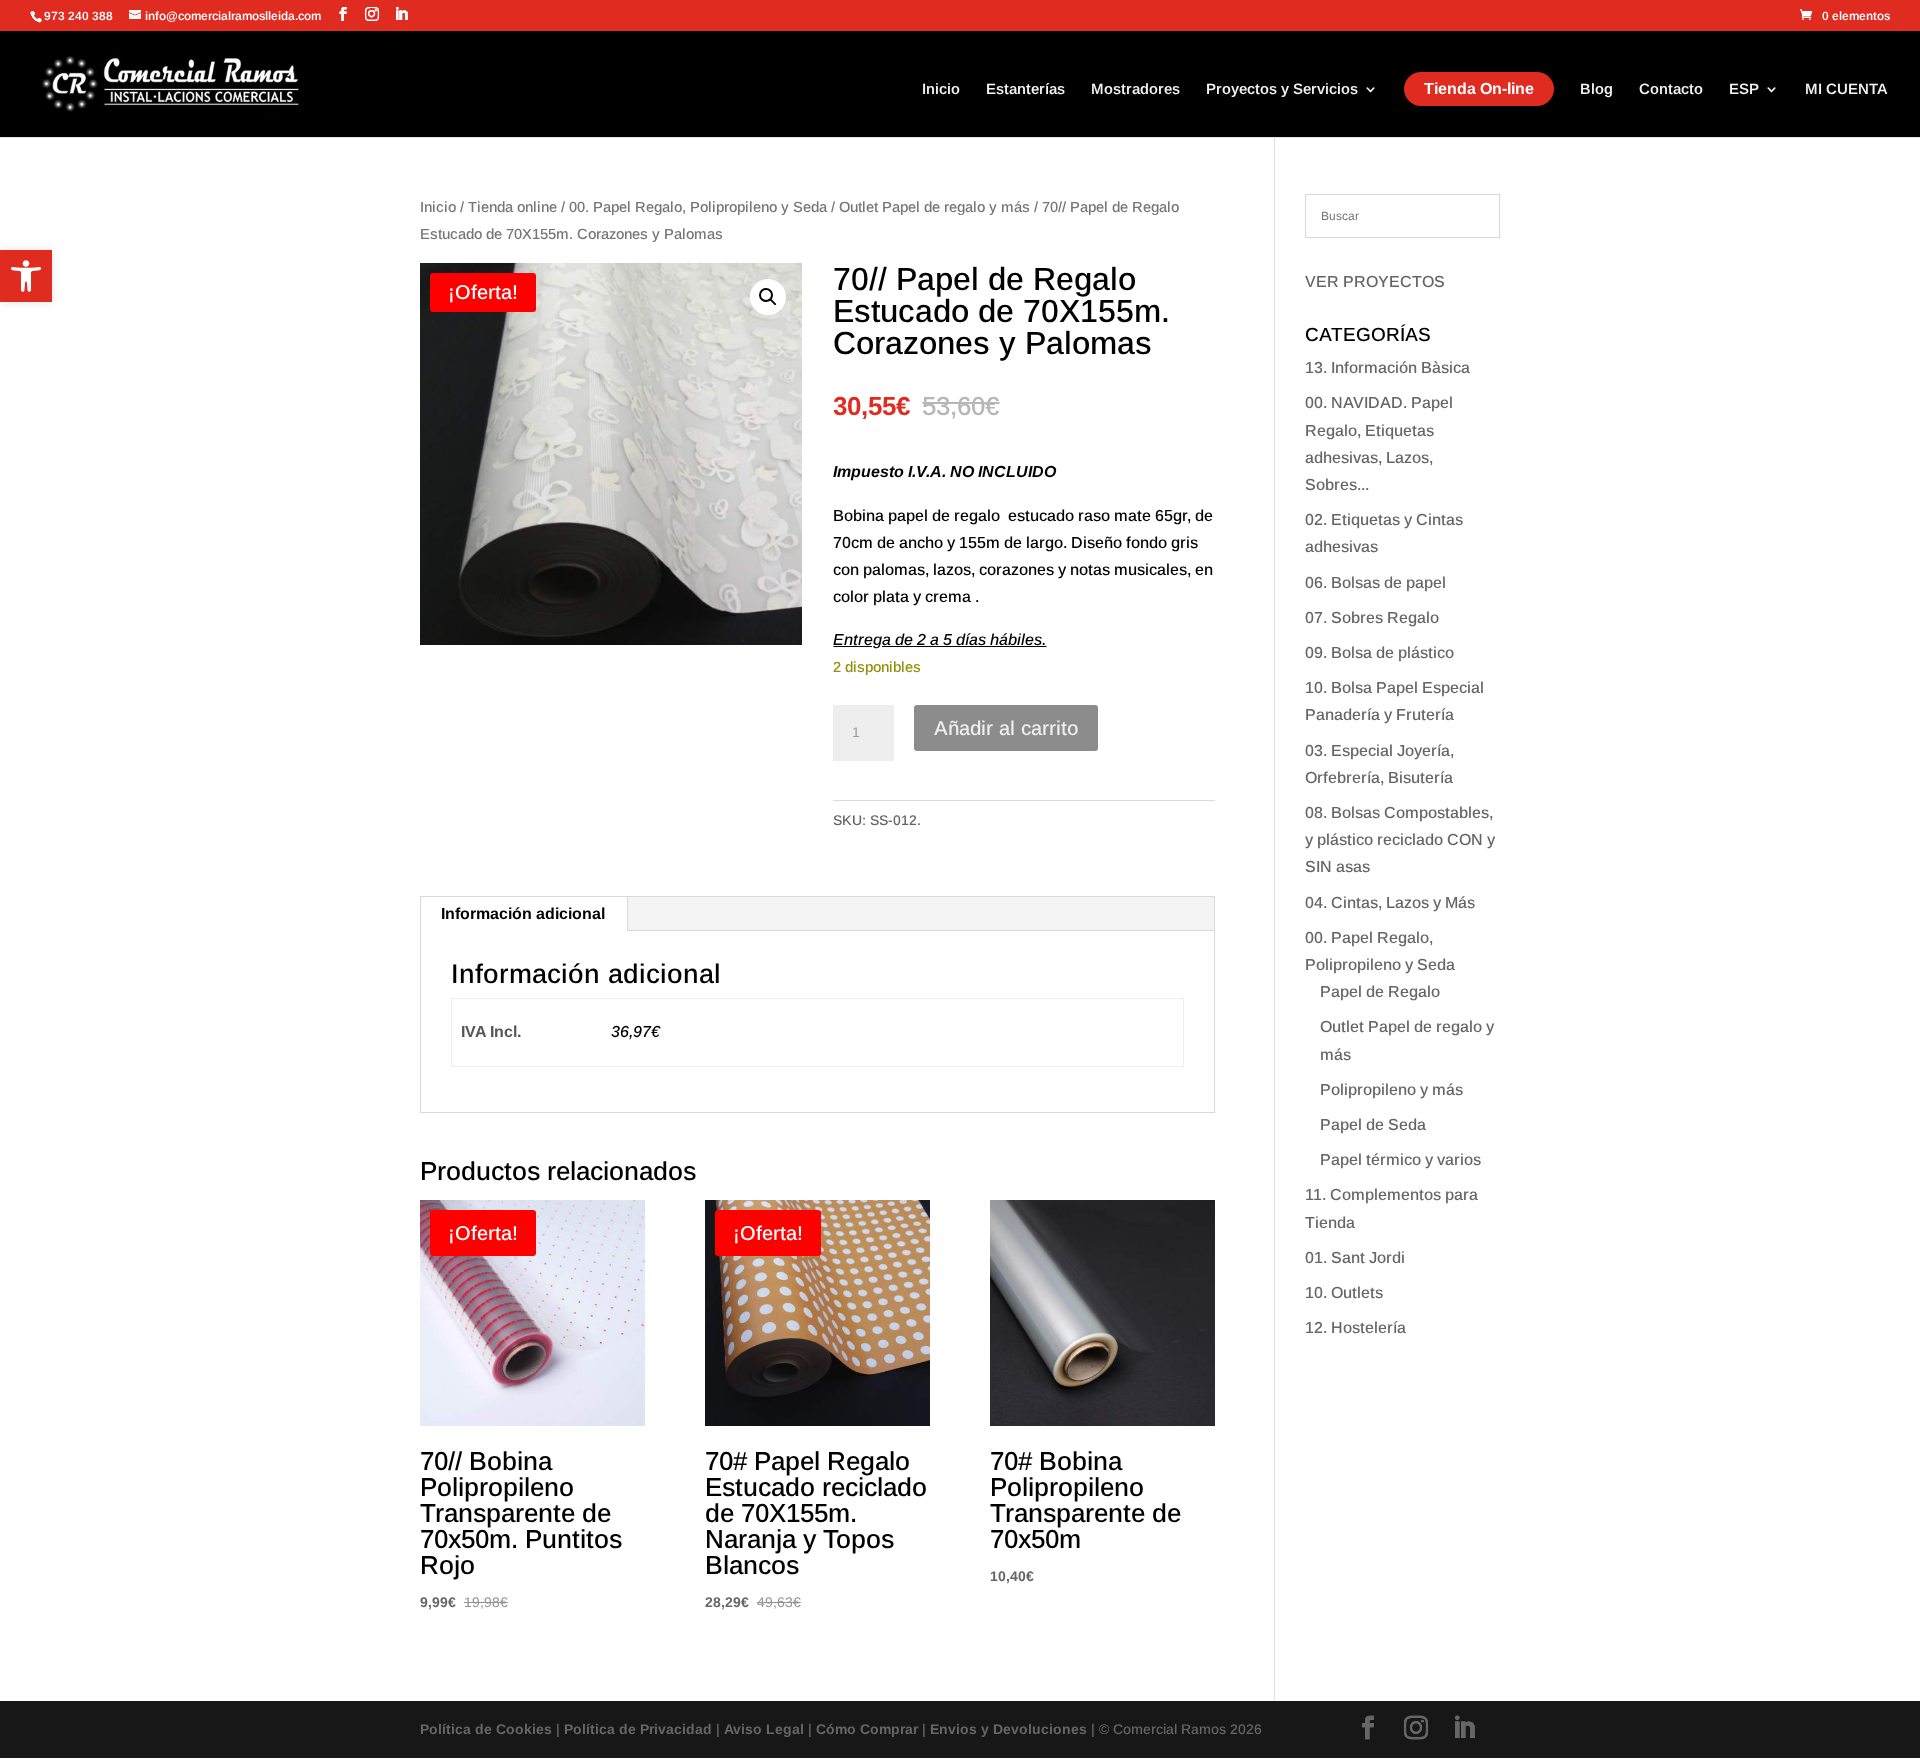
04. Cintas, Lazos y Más (1390, 902)
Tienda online (512, 207)
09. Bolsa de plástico (1379, 652)
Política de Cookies (486, 1729)
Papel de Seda (1373, 1124)
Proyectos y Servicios (1282, 89)
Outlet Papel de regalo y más (934, 207)
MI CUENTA (1846, 89)
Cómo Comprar (867, 1729)
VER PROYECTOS (1375, 281)
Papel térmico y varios (1400, 1159)
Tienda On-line (1479, 88)
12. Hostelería (1355, 1327)
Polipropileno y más (1391, 1089)
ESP (1744, 89)
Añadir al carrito (1006, 728)
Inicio (941, 89)
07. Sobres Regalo (1372, 617)
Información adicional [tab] (523, 913)
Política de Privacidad (638, 1729)
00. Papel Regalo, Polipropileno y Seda (698, 207)
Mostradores (1135, 89)
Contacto (1671, 89)
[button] (26, 276)
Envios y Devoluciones (1008, 1729)
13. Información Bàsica (1387, 367)
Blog (1596, 89)
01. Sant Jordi (1355, 1257)
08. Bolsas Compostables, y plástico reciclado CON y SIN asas (1400, 839)
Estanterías (1025, 89)
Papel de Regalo (1380, 991)
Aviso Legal (764, 1729)
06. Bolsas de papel (1375, 582)
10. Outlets (1344, 1292)
